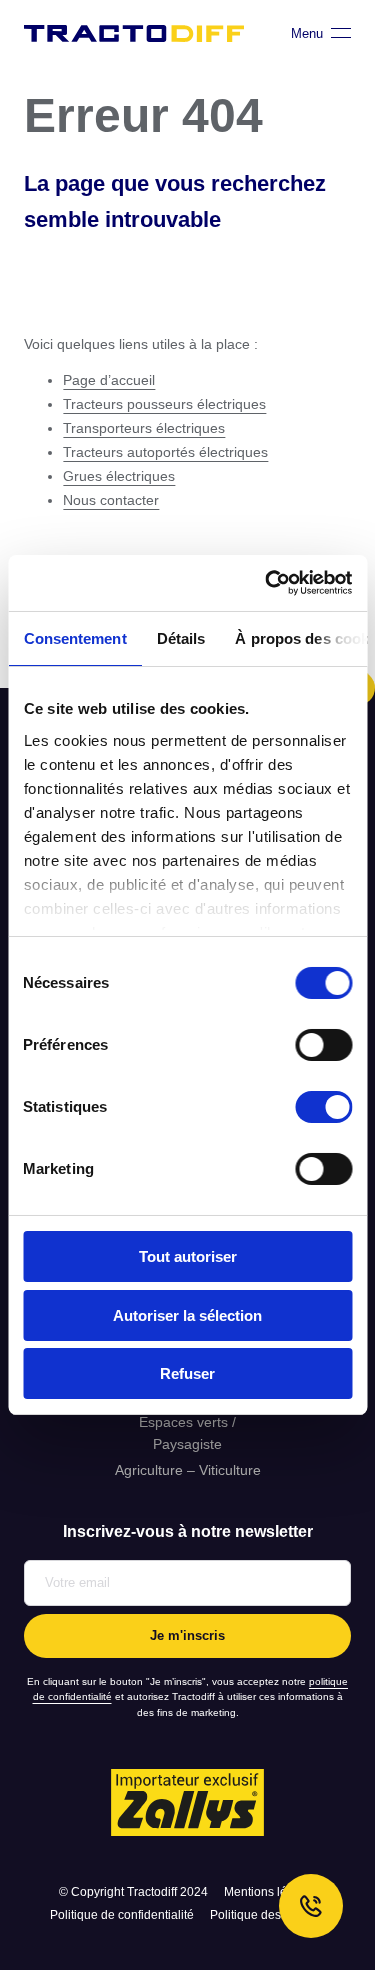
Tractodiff (134, 33)
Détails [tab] (180, 637)
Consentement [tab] (74, 637)
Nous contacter (111, 500)
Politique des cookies (268, 1915)
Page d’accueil (109, 380)
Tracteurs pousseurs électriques (164, 404)
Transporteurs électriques (144, 428)
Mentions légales (270, 1892)
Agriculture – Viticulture (188, 1470)
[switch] (323, 1045)
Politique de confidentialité (122, 1915)
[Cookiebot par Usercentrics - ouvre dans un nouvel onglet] (267, 583)
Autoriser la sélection (187, 1315)
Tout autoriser (188, 1256)
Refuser (187, 1373)
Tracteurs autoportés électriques (165, 452)
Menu (307, 33)
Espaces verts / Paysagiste (187, 1433)
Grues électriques (119, 476)
